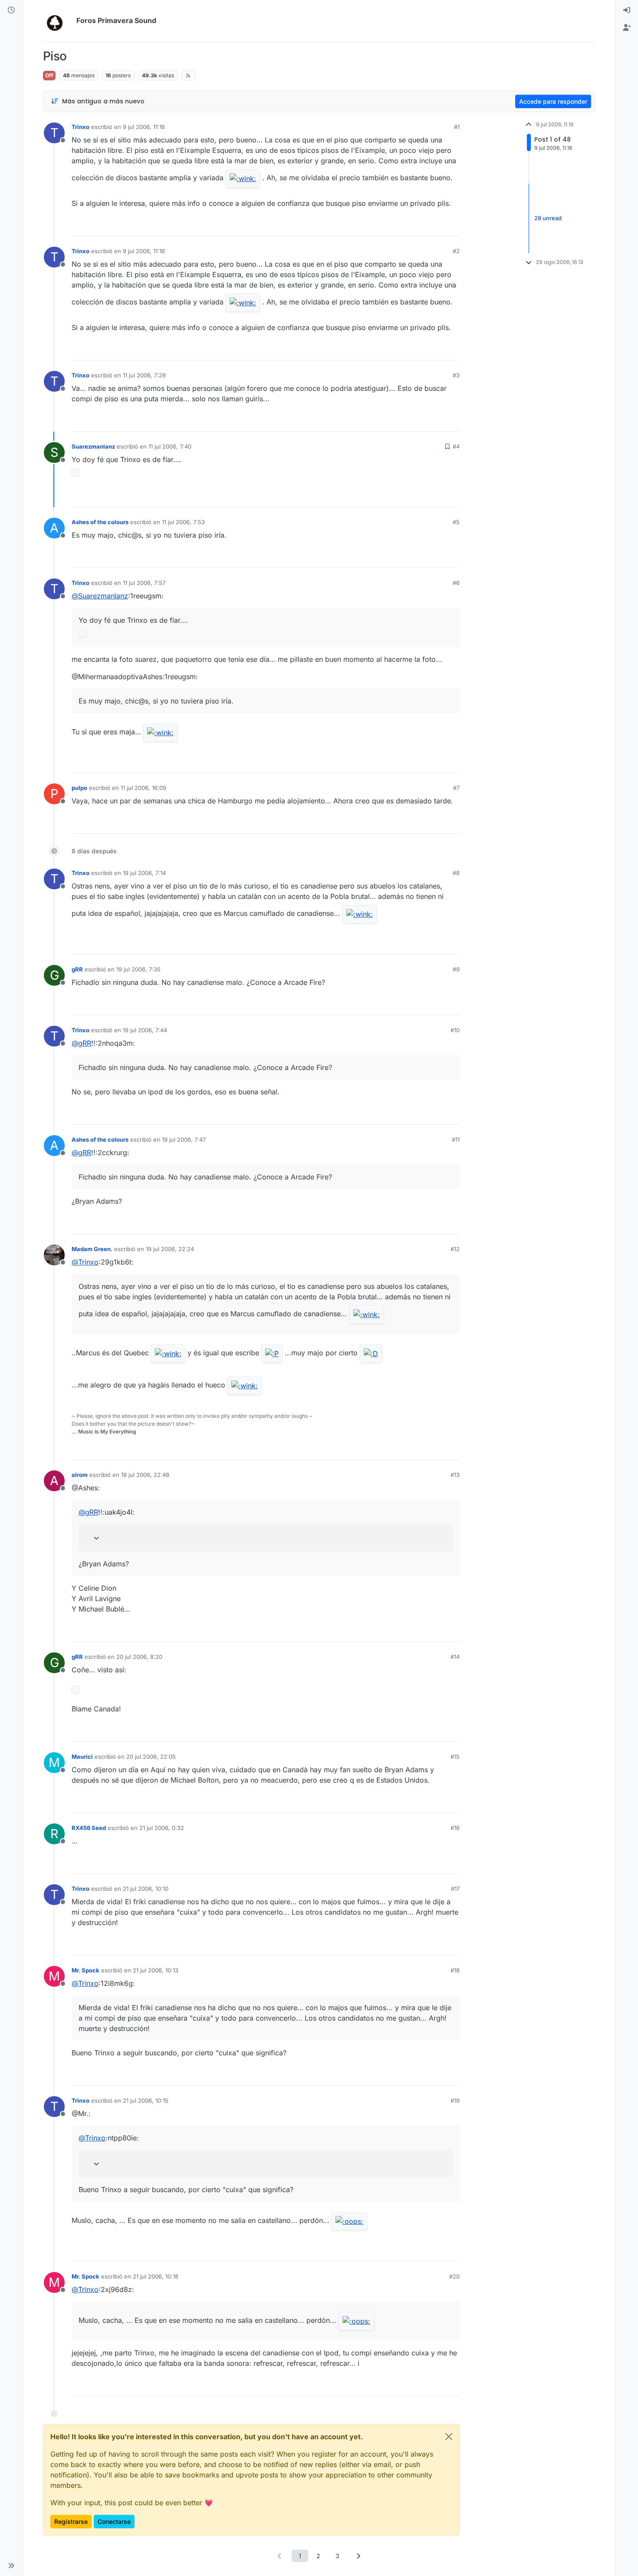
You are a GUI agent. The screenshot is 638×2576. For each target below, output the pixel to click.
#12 (455, 1249)
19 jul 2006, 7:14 (144, 873)
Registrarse (71, 2522)
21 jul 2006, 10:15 (146, 2100)
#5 (456, 522)
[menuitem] (627, 10)
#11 (456, 1139)
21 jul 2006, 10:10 (146, 1889)
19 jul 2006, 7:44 (145, 1030)
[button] (11, 2566)
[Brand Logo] (58, 21)
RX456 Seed (89, 1828)
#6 (456, 583)
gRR (77, 969)
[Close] (449, 2437)
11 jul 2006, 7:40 (170, 446)
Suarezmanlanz (93, 446)
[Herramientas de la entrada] (452, 226)
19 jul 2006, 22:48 (145, 1475)
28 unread (548, 218)
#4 (456, 446)
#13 (455, 1475)
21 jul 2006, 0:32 (162, 1828)
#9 (456, 969)
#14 (455, 1657)
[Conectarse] (627, 10)
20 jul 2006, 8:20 (139, 1657)
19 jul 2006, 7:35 (138, 969)
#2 (456, 251)
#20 (454, 2276)
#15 (455, 1757)
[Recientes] (11, 10)
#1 (457, 127)
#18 (455, 1970)
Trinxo (81, 127)
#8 (456, 873)
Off (49, 75)
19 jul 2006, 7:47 (184, 1139)
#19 (455, 2100)
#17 (455, 1889)
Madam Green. (92, 1249)
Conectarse (114, 2522)
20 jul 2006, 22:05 (151, 1757)
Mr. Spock (86, 1970)
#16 (455, 1828)
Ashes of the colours (100, 522)
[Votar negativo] (435, 226)
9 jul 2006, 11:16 (144, 127)
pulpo (79, 788)
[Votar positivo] (405, 226)
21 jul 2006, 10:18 (156, 2276)
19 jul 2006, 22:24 (170, 1249)
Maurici (82, 1757)
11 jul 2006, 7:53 (183, 522)
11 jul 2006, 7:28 (144, 375)
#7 (456, 788)
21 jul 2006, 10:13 (156, 1970)
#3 (456, 375)
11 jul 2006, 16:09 (143, 788)
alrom (80, 1475)
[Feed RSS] (188, 76)
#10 (455, 1030)
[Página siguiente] (358, 2556)
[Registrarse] (627, 28)
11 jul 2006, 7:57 (144, 583)
